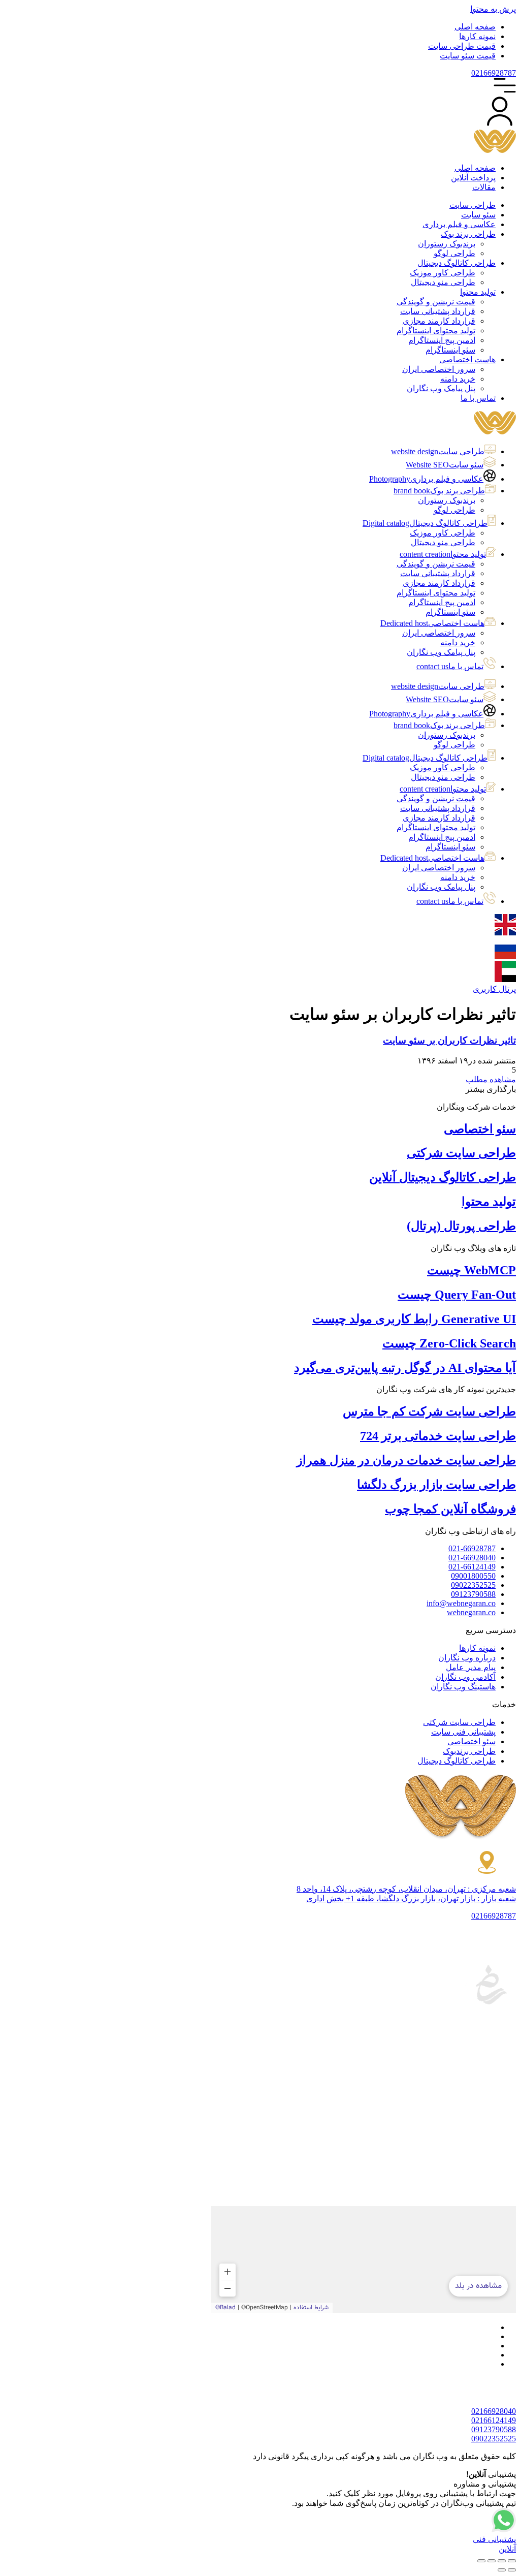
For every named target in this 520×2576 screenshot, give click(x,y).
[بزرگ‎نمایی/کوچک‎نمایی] (512, 2561)
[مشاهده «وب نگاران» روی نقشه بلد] (364, 2259)
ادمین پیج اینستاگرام (442, 602)
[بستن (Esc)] (481, 2561)
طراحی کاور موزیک (443, 533)
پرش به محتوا (493, 9)
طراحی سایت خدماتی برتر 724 (438, 1436)
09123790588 (494, 2429)
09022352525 (494, 2439)
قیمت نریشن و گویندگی (436, 564)
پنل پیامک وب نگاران (441, 652)
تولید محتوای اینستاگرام (436, 593)
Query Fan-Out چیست (457, 1295)
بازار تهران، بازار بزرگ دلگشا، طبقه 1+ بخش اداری (411, 1898)
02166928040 (494, 2411)
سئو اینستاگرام (450, 612)
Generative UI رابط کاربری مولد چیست (414, 1319)
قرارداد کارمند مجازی (439, 583)
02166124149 (494, 2420)
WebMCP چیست (472, 1270)
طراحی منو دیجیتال (443, 542)
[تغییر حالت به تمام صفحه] (502, 2561)
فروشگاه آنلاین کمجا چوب (450, 1509)
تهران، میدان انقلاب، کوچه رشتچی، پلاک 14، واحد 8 (406, 1889)
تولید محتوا (489, 1202)
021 (494, 73)
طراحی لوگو (454, 510)
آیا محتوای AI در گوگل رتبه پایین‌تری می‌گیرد (405, 1368)
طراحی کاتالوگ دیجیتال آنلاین (443, 1177)
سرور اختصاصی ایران (439, 633)
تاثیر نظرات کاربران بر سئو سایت (449, 1040)
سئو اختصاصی (480, 1129)
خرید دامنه (458, 642)
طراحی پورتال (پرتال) (461, 1226)
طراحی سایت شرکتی (461, 1153)
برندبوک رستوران (447, 500)
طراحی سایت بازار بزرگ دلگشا (436, 1485)
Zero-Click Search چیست (449, 1343)
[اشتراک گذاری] (492, 2561)
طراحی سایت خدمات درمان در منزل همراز (406, 1460)
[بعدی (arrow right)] (502, 2570)
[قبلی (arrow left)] (512, 2570)
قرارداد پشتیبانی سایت (438, 573)
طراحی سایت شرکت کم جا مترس (429, 1411)
